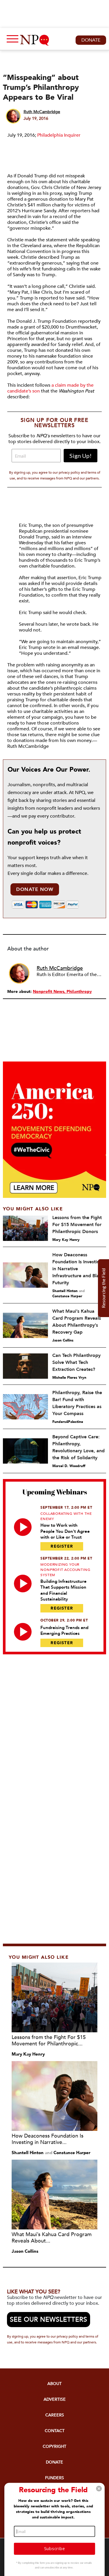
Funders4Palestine (68, 1422)
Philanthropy (79, 992)
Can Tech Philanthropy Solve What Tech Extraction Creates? (76, 1362)
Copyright (54, 2446)
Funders (54, 2478)
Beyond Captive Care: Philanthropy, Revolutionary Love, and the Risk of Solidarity (78, 1447)
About (54, 2384)
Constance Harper (67, 1296)
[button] (99, 2489)
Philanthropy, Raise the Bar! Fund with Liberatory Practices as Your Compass (77, 1403)
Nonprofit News (49, 992)
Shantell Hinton (65, 1291)
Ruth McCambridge (42, 112)
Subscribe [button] (54, 2548)
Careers (55, 2415)
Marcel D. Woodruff (69, 1466)
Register (62, 1546)
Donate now (35, 889)
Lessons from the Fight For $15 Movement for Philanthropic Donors (77, 1225)
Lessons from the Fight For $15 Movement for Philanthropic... (49, 2041)
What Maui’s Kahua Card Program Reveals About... (52, 2238)
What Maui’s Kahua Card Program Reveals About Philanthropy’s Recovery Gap (77, 1322)
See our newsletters (49, 2320)
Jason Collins (63, 1340)
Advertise (55, 2399)
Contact (55, 2431)
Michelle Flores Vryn (69, 1378)
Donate (91, 40)
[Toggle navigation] (11, 40)
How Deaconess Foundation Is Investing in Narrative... (48, 2139)
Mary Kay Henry (66, 1240)
